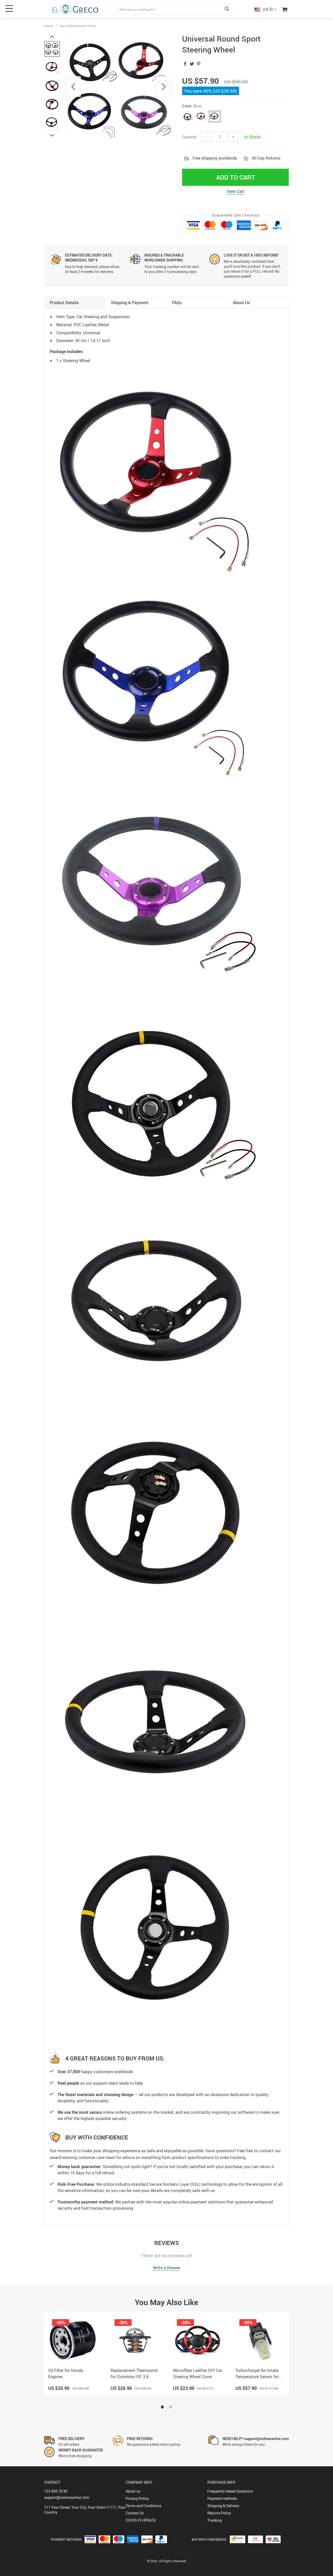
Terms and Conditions (143, 2506)
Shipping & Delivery (223, 2506)
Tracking (214, 2520)
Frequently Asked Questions (230, 2491)
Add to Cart (236, 177)
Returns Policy (219, 2513)
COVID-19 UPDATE (141, 2520)
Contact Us (135, 2513)
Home (49, 26)
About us (133, 2491)
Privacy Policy (137, 2498)
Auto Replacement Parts (78, 26)
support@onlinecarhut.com (67, 2497)
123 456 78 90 (56, 2491)
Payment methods (222, 2498)
